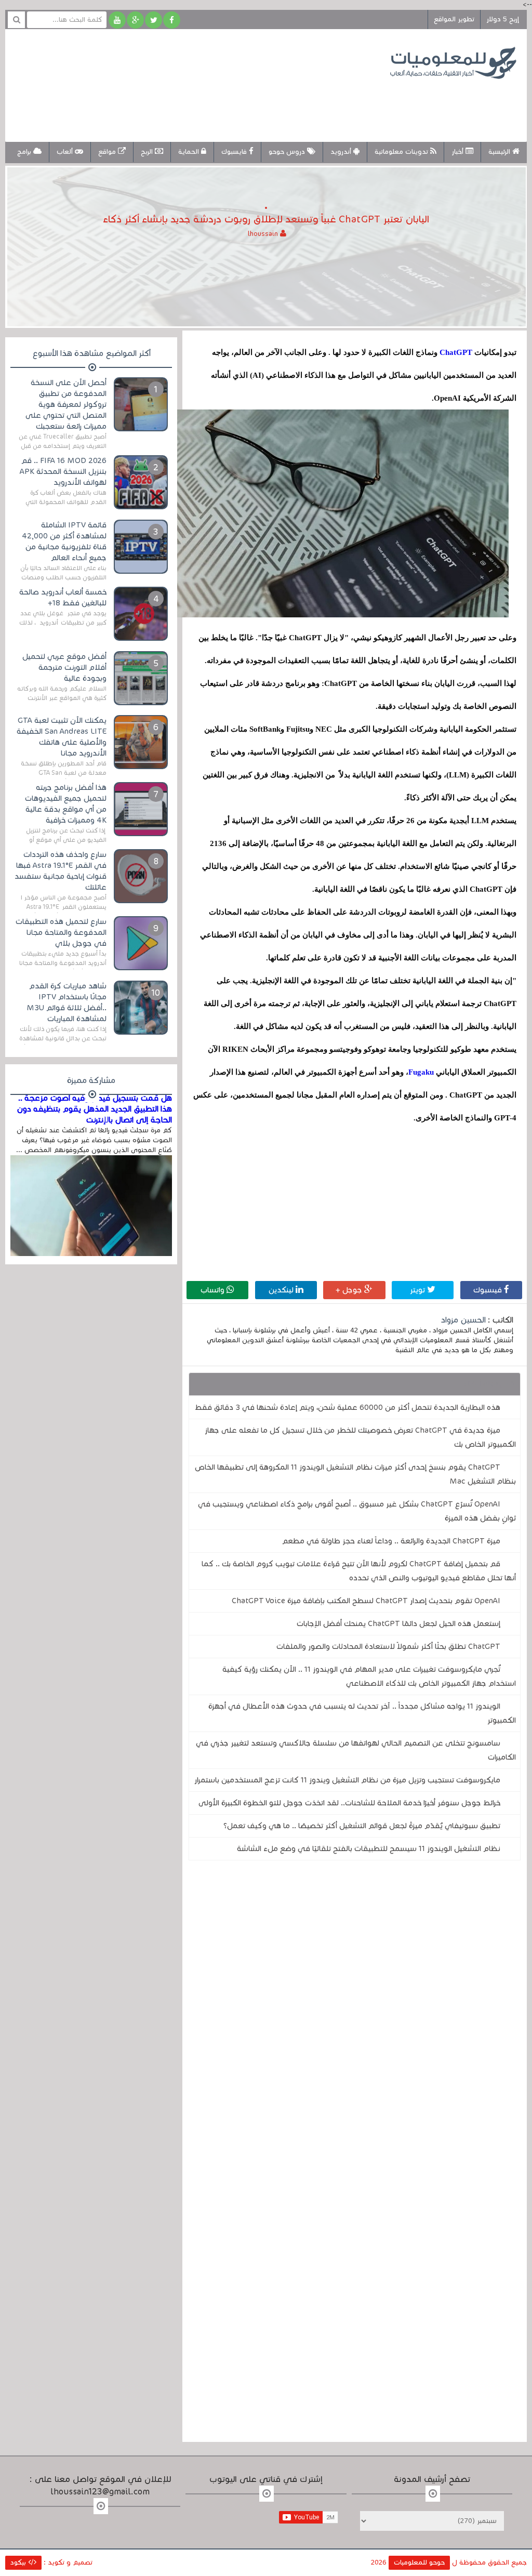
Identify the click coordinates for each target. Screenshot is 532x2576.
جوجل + (350, 1290)
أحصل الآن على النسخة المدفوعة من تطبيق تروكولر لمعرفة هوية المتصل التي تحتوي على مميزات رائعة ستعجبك (66, 404)
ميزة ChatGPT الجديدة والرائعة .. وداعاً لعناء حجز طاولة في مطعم (391, 1541)
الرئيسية (500, 152)
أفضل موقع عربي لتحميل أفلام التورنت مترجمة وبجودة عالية (64, 667)
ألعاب (66, 152)
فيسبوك (489, 1290)
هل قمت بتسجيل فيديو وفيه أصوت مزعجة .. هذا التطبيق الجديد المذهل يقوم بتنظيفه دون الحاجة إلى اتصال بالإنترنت (94, 1109)
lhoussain (264, 234)
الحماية (190, 152)
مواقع (108, 152)
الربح (148, 152)
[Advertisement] (205, 103)
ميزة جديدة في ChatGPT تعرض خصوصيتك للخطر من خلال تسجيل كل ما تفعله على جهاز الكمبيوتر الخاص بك (360, 1437)
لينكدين (282, 1290)
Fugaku (421, 1072)
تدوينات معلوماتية (402, 152)
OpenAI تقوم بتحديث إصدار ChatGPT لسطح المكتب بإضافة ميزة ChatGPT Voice (366, 1601)
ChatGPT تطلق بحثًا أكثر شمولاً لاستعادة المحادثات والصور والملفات (388, 1646)
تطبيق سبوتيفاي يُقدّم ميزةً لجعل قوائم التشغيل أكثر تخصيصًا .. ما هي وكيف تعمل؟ (362, 1826)
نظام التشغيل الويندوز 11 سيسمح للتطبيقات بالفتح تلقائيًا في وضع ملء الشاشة (369, 1848)
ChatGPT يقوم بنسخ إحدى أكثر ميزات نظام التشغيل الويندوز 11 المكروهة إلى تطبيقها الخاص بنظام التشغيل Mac (355, 1474)
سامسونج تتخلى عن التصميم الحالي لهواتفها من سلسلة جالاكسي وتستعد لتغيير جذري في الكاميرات (356, 1750)
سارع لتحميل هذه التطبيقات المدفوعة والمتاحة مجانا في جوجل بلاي (61, 932)
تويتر (418, 1290)
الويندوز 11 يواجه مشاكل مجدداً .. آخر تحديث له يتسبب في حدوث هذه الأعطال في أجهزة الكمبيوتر (362, 1713)
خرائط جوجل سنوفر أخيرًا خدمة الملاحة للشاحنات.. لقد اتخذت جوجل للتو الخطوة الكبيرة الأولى (349, 1803)
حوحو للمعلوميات (419, 2562)
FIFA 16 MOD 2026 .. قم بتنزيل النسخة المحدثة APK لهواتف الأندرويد (63, 471)
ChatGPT (455, 352)
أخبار (458, 152)
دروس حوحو (288, 152)
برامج (25, 152)
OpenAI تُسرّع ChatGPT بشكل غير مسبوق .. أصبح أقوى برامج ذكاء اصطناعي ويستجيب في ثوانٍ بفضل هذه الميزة (357, 1511)
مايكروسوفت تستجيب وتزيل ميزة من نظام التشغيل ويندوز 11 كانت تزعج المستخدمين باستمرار (347, 1780)
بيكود (19, 2562)
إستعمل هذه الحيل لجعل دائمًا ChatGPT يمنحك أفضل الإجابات (398, 1623)
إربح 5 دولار (503, 19)
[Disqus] (354, 2012)
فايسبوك (235, 152)
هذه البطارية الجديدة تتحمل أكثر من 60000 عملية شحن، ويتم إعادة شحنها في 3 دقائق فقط (348, 1407)
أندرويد (342, 152)
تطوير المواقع (454, 19)
